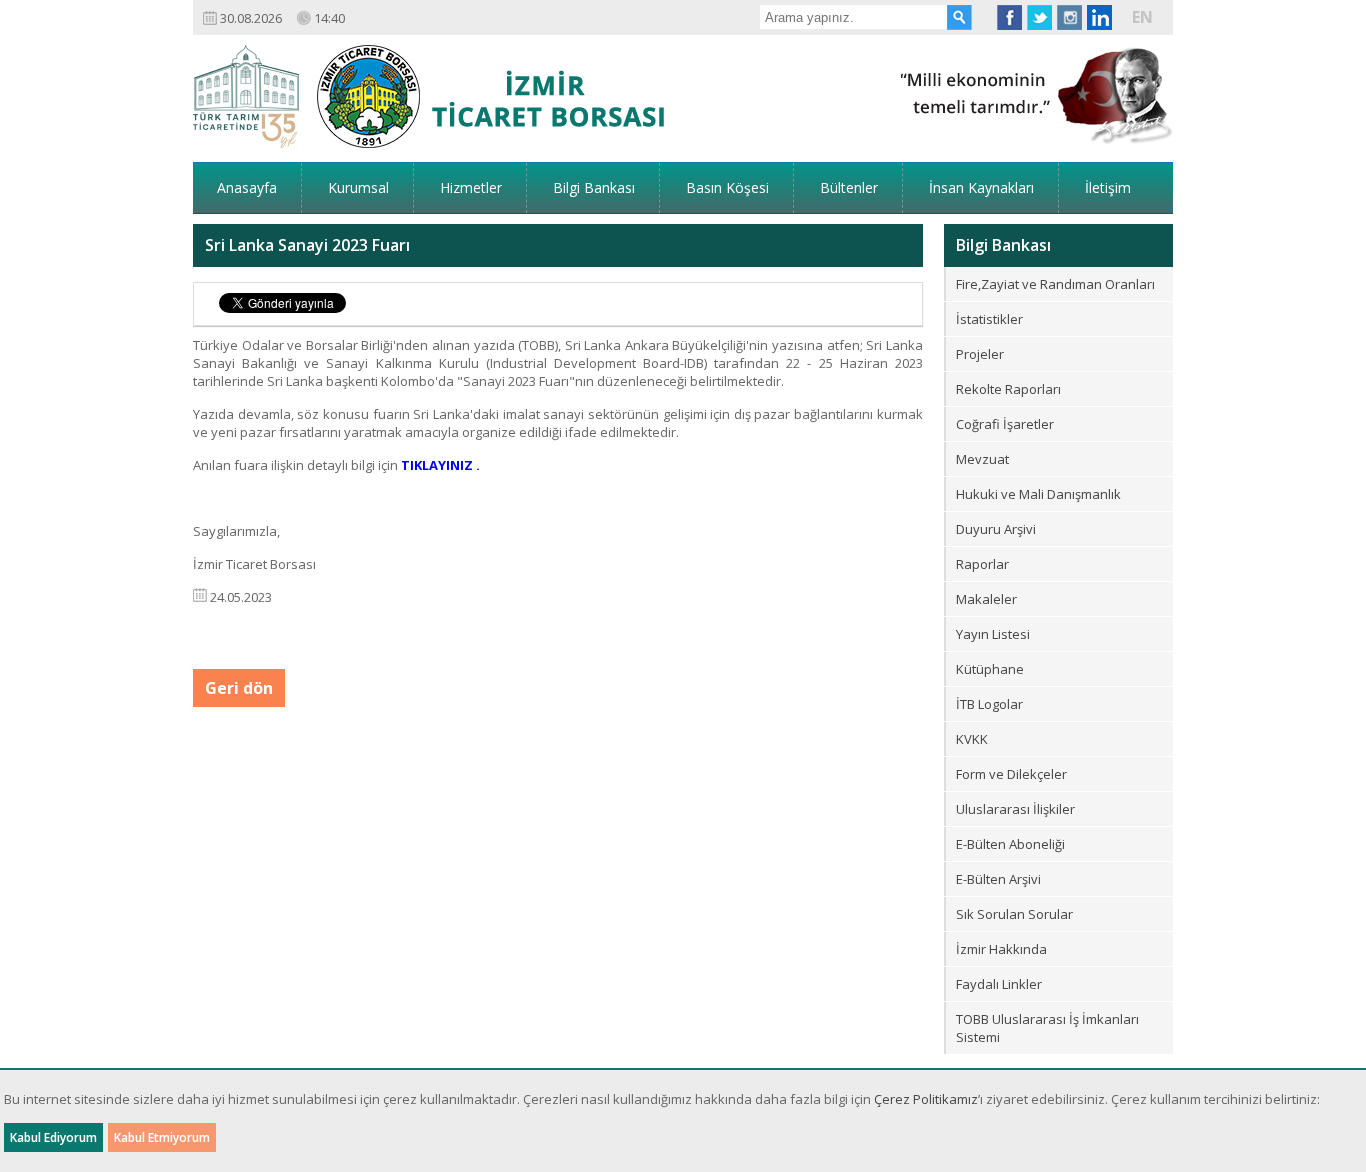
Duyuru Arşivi (996, 529)
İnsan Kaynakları (981, 187)
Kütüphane (990, 669)
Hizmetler (471, 187)
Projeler (980, 354)
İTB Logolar (989, 704)
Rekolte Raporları (1008, 389)
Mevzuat (982, 459)
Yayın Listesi (993, 634)
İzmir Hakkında (1001, 949)
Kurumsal (358, 187)
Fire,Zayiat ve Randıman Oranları (1055, 284)
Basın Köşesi (727, 187)
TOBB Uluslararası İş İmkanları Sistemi (1047, 1028)
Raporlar (982, 564)
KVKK (972, 739)
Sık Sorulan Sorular (1014, 914)
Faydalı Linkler (999, 984)
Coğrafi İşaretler (1005, 424)
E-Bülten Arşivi (998, 879)
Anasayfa (247, 187)
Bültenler (849, 187)
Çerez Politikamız (926, 1099)
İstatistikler (989, 319)
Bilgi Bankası (594, 187)
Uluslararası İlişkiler (1015, 809)
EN (1142, 17)
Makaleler (986, 599)
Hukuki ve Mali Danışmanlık (1038, 494)
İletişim (1108, 187)
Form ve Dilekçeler (1011, 774)
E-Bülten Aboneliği (1010, 844)
